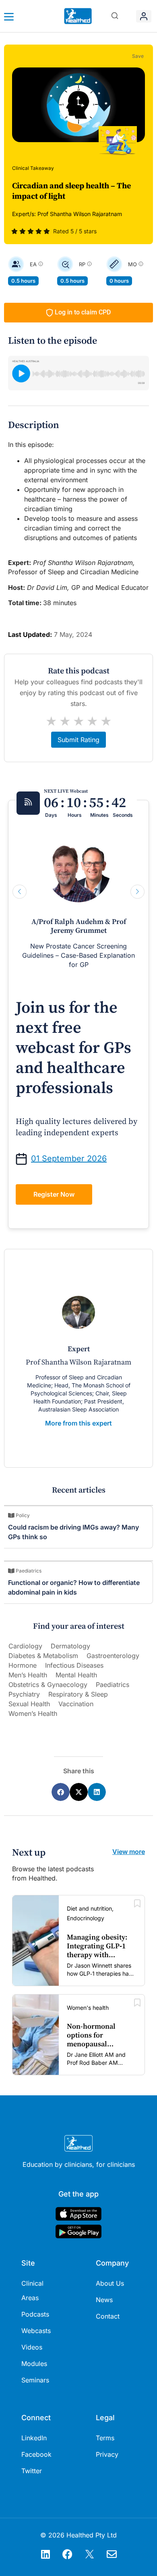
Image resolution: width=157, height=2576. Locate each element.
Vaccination (76, 1704)
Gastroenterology (113, 1656)
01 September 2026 (69, 1158)
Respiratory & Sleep (78, 1694)
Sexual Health (29, 1704)
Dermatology (70, 1646)
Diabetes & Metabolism (43, 1656)
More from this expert (78, 1423)
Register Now (54, 1194)
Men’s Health (28, 1675)
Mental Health (76, 1675)
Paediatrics (113, 1685)
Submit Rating (78, 740)
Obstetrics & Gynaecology (48, 1685)
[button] (115, 16)
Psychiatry (24, 1694)
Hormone (23, 1665)
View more (129, 1852)
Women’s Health (33, 1713)
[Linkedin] (45, 2554)
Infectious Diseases (74, 1665)
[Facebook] (68, 2554)
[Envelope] (112, 2554)
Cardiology (25, 1646)
